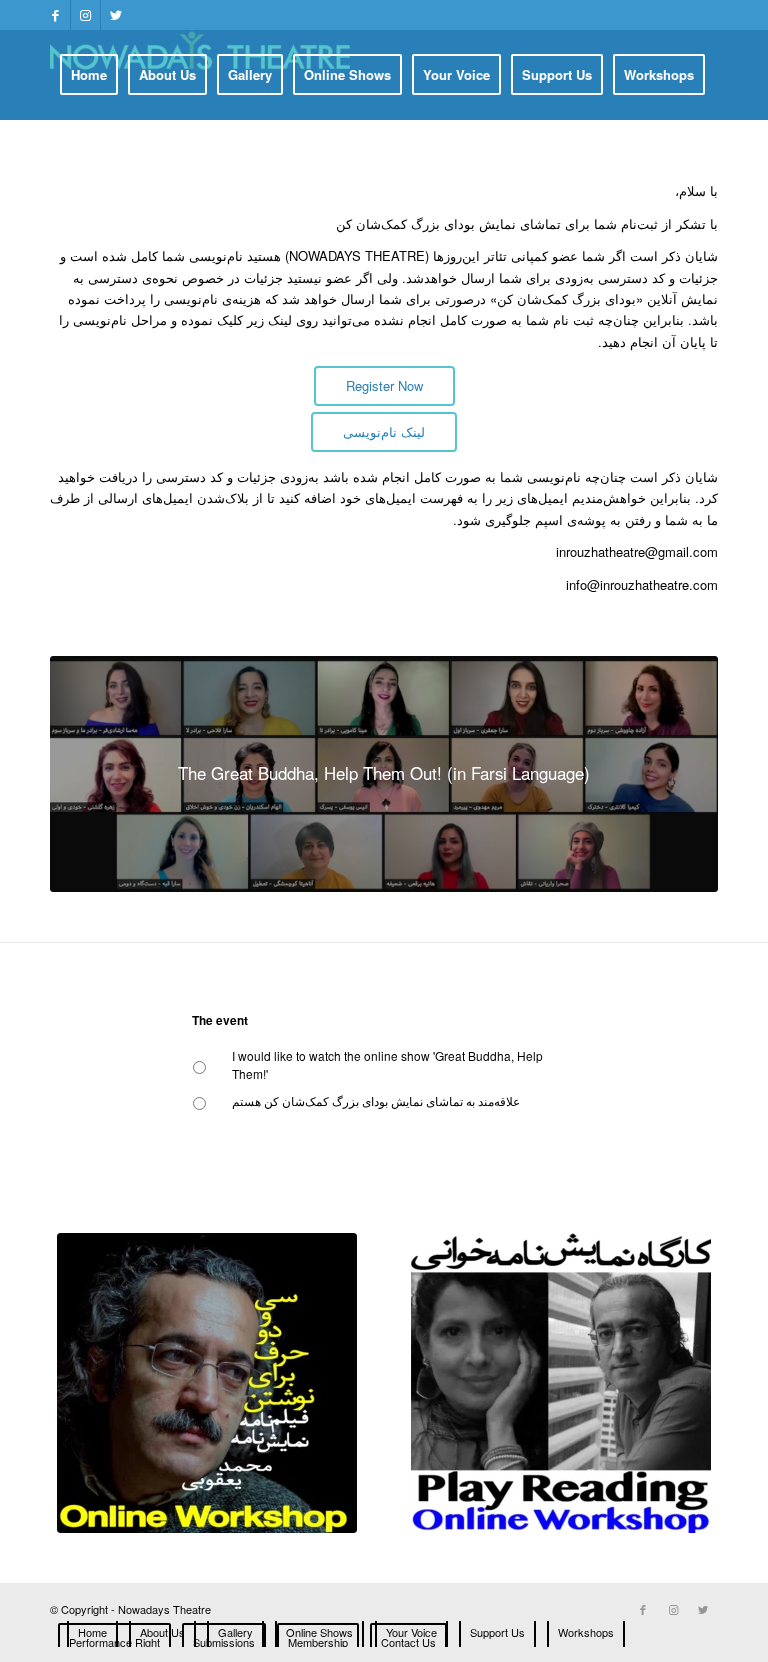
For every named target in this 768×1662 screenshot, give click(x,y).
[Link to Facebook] (55, 15)
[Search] (536, 163)
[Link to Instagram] (85, 15)
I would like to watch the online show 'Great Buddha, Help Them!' (387, 1064)
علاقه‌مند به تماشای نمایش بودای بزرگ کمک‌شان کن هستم (376, 1100)
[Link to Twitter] (116, 15)
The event (220, 1021)
